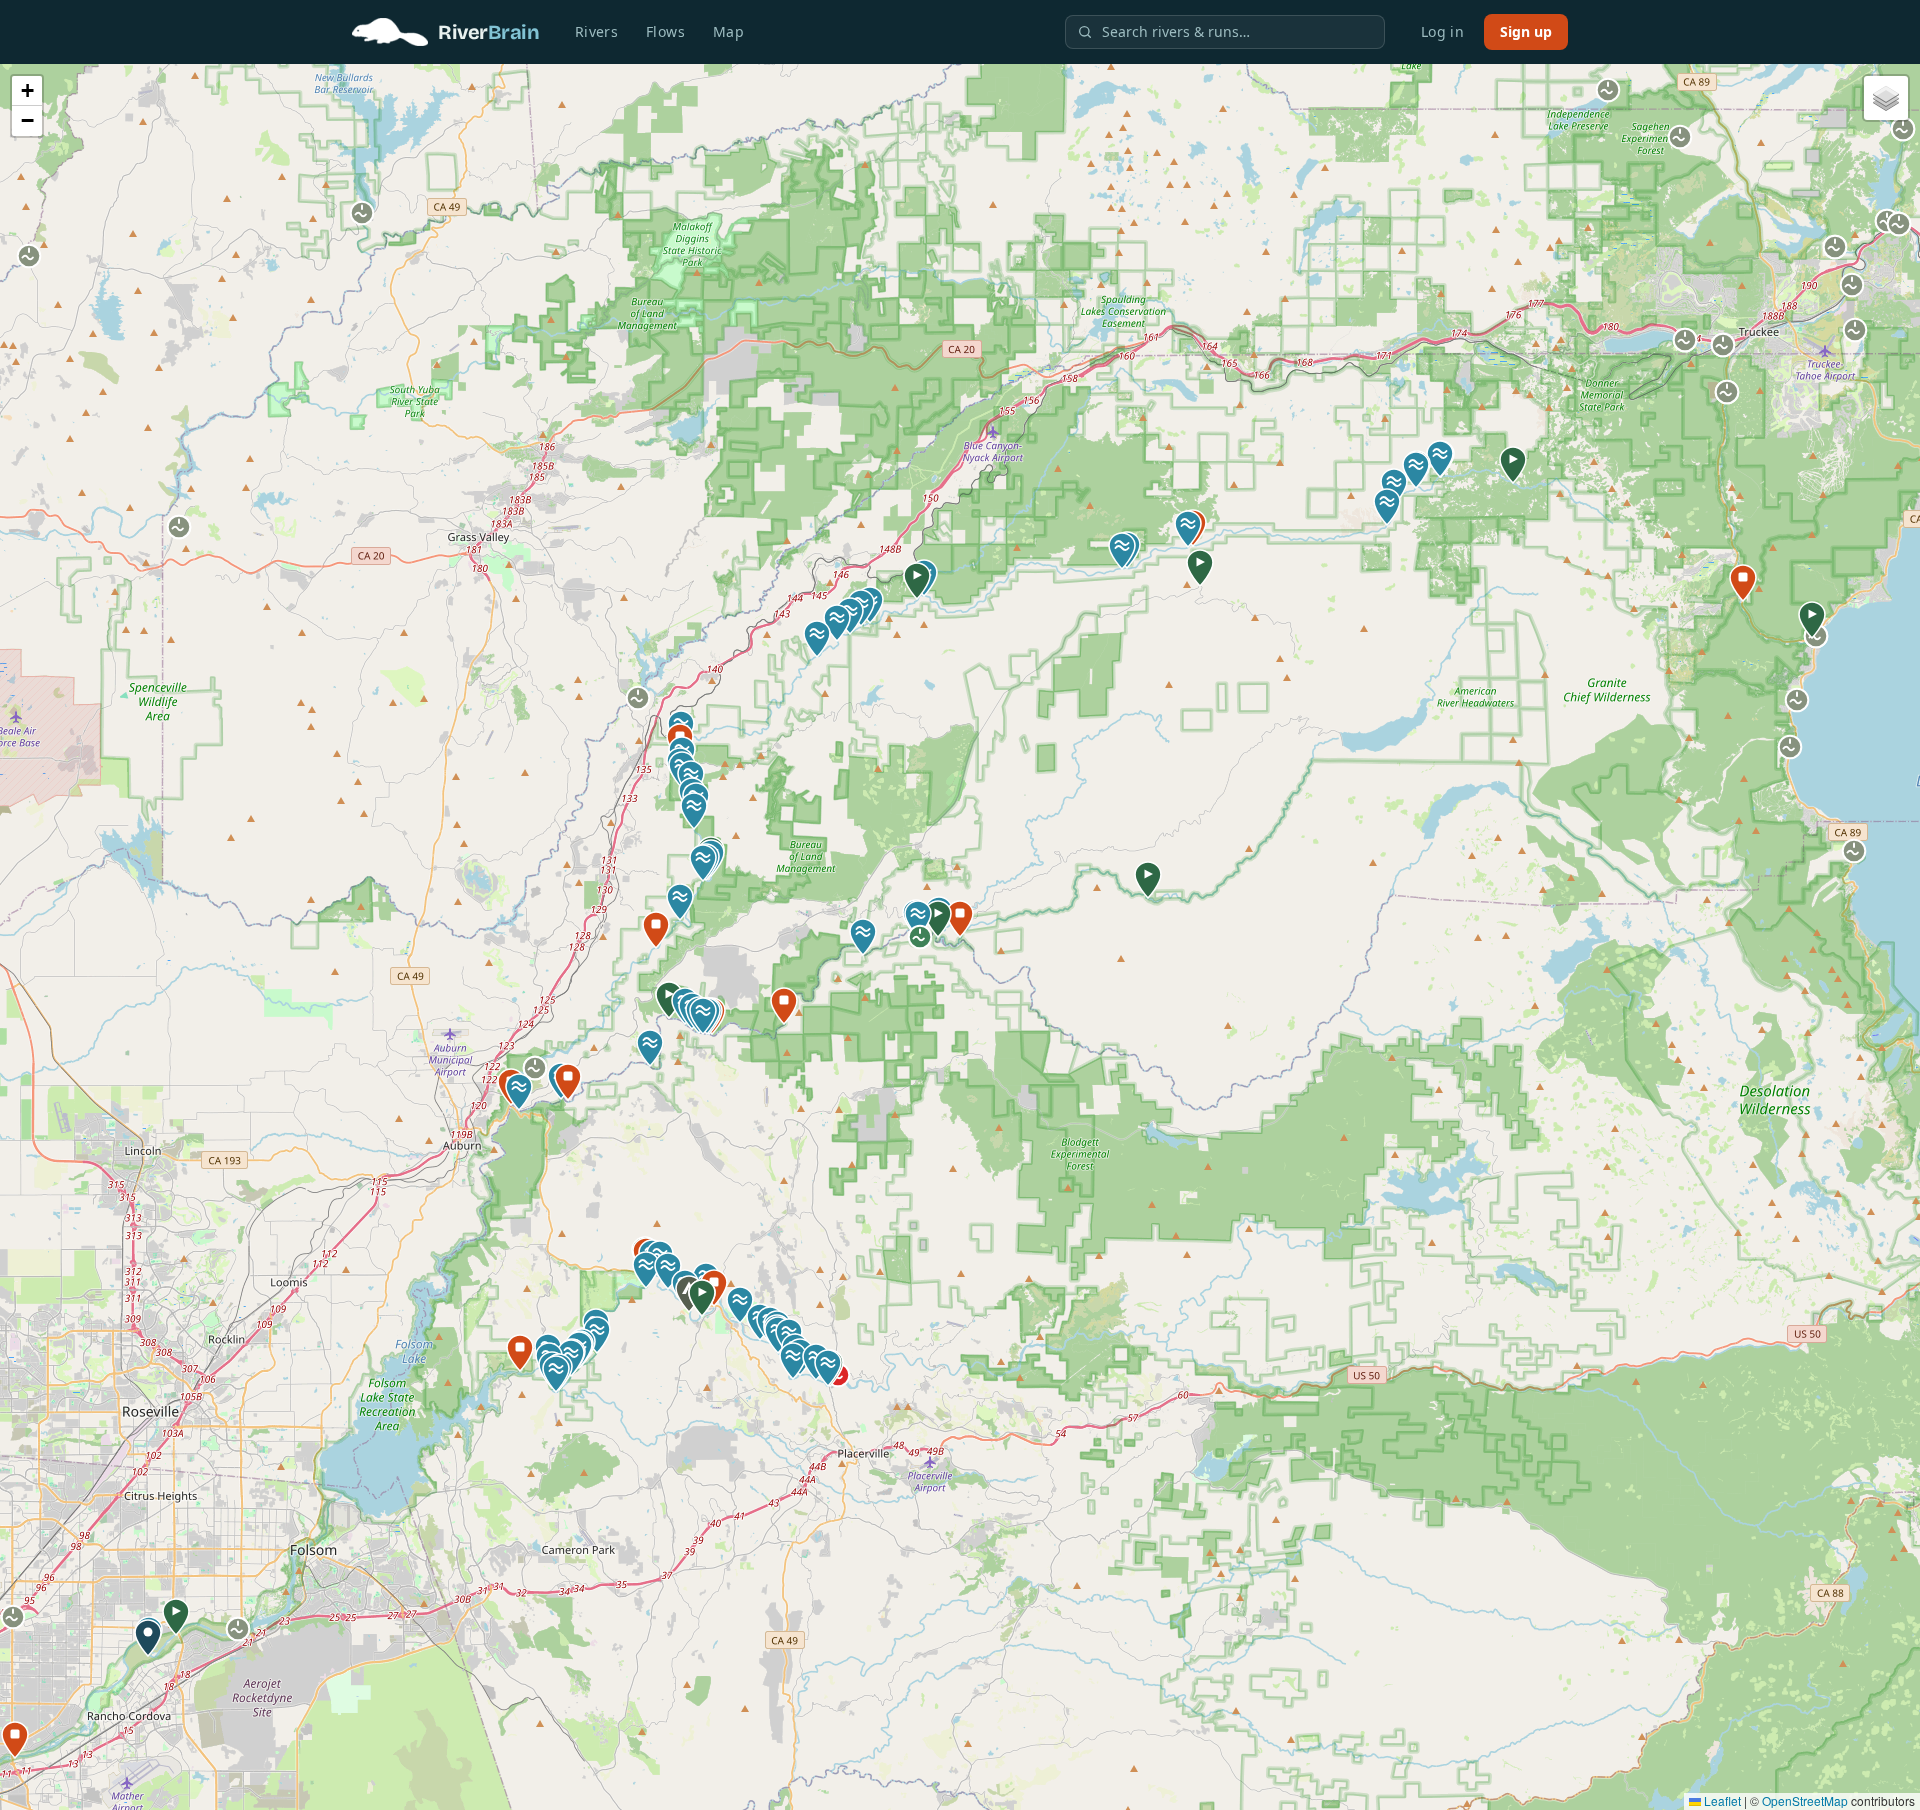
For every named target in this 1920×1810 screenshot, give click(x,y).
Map (728, 31)
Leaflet (1721, 1800)
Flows (665, 31)
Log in (1442, 31)
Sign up (1526, 31)
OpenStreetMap (1805, 1800)
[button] (176, 1617)
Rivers (596, 31)
